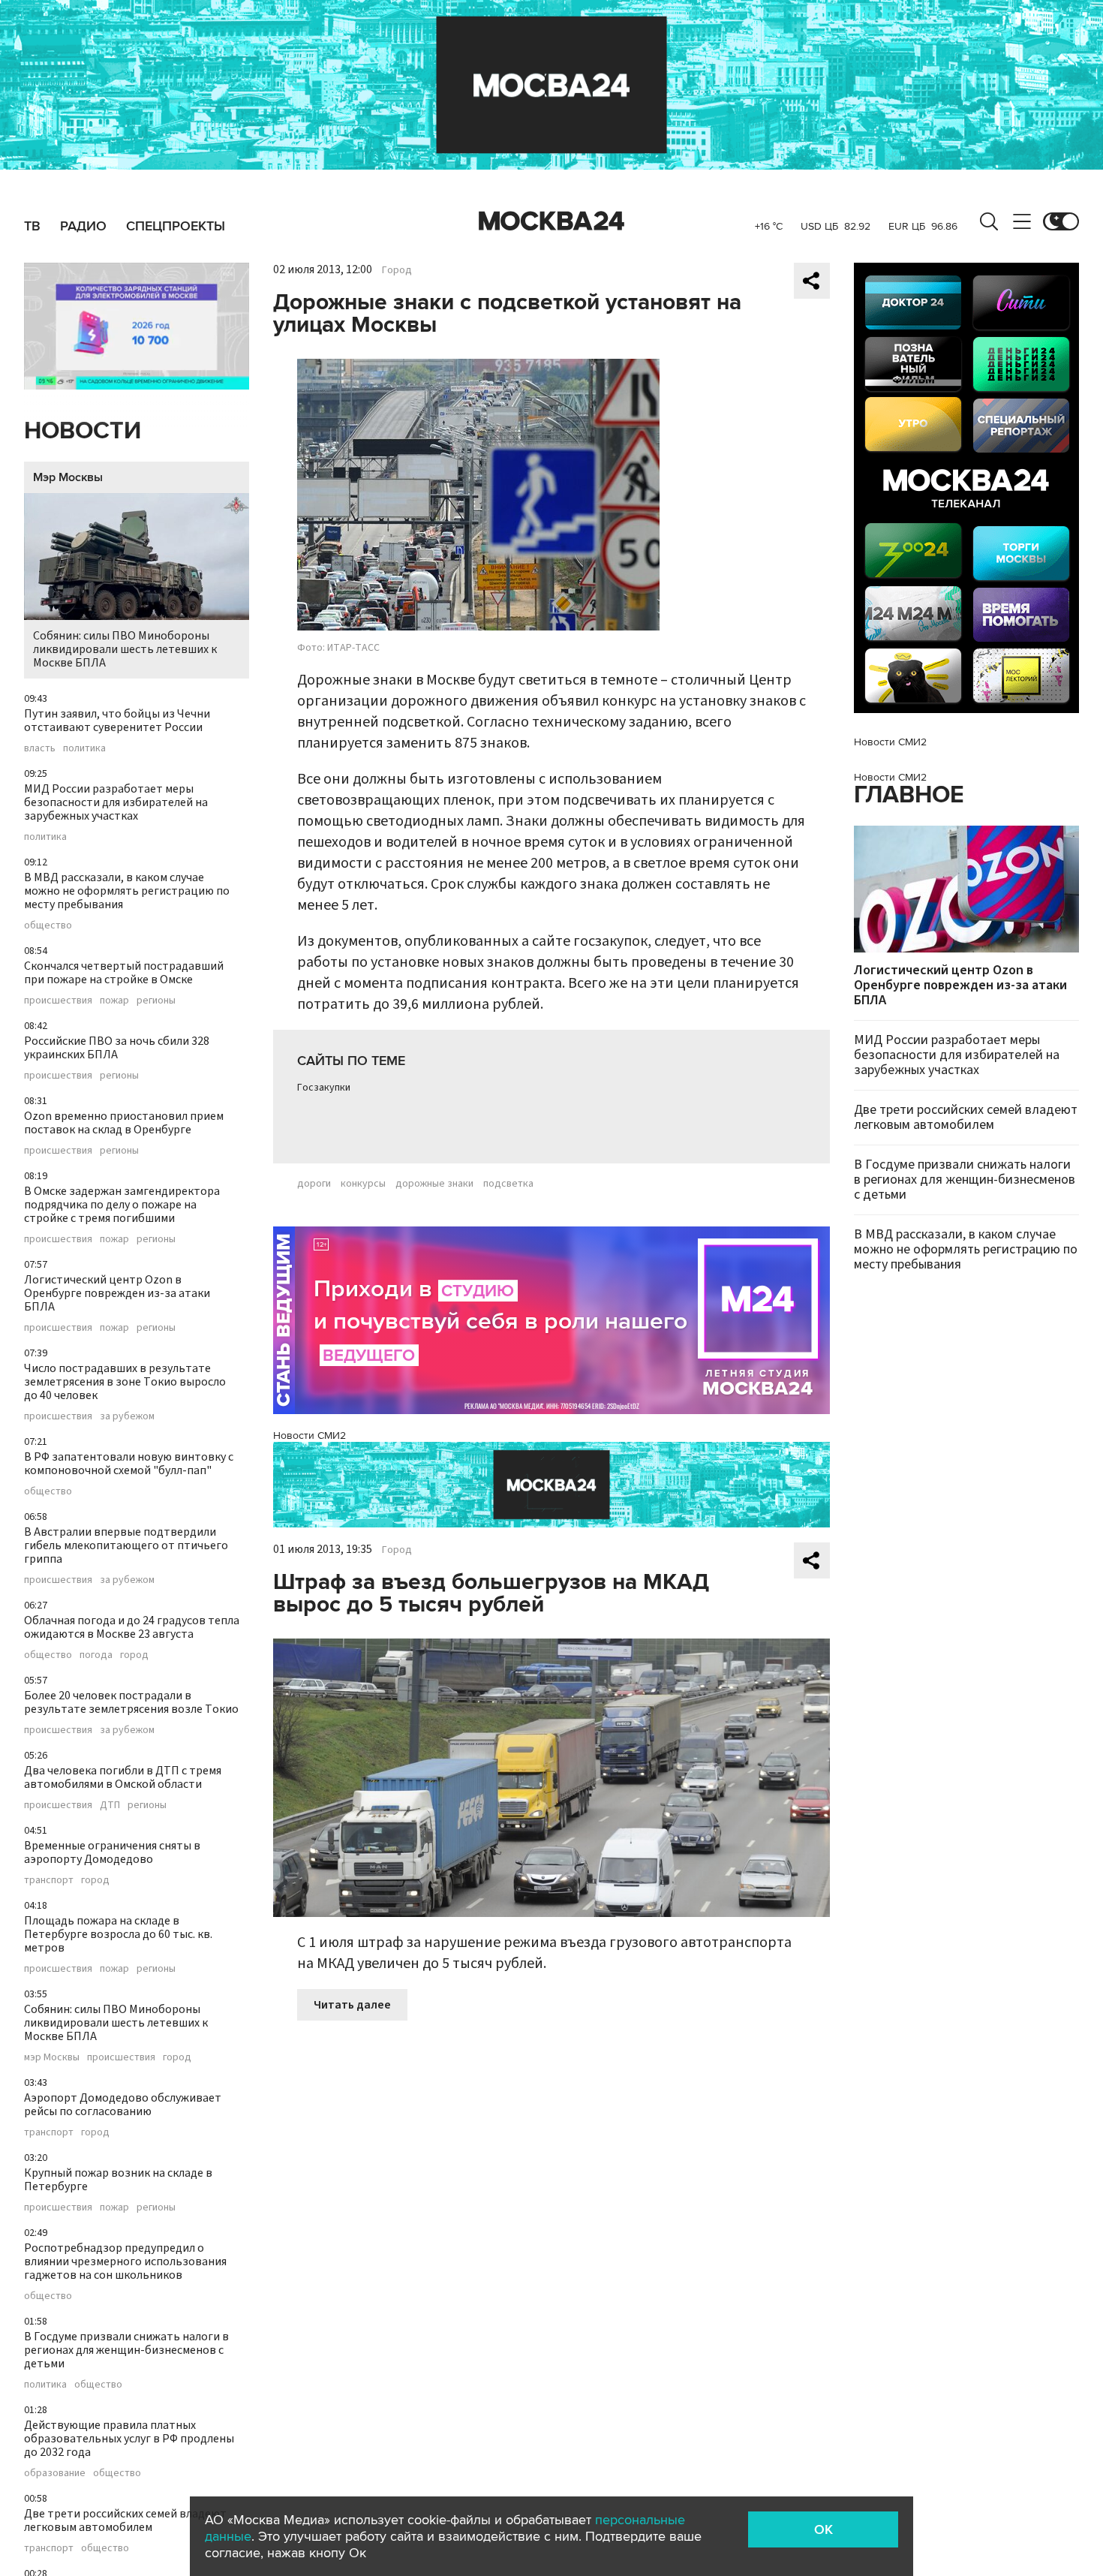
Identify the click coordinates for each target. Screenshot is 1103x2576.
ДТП (110, 1805)
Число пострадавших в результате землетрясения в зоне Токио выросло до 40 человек (125, 1382)
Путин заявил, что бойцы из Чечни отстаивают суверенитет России (117, 721)
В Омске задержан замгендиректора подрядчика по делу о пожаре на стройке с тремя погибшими (122, 1205)
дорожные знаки (434, 1184)
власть (40, 748)
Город (397, 270)
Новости (83, 431)
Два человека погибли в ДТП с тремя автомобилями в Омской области (123, 1777)
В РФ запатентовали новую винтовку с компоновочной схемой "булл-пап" (129, 1464)
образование (55, 2473)
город (134, 1655)
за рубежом (127, 1416)
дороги (314, 1184)
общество (48, 925)
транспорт (49, 1880)
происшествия (58, 1001)
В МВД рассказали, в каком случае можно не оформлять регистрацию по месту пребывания (127, 891)
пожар (114, 1001)
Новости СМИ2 (310, 1435)
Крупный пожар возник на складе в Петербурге (118, 2180)
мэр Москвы (52, 2057)
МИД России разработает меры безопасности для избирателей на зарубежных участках (116, 802)
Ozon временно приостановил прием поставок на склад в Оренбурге (124, 1123)
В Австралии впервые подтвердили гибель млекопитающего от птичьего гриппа (126, 1545)
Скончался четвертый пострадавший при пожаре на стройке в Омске (124, 973)
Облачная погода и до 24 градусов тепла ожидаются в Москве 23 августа (132, 1627)
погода (96, 1655)
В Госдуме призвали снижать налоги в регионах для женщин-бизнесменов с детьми (126, 2350)
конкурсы (363, 1184)
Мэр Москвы (68, 477)
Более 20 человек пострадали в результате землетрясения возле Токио (131, 1702)
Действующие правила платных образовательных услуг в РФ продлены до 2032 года (129, 2439)
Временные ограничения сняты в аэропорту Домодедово (112, 1852)
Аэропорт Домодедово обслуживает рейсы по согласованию (123, 2105)
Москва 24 (551, 221)
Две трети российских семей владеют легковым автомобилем (125, 2520)
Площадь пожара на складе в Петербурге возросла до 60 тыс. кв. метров (118, 1934)
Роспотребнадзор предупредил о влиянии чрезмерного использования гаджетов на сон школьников (125, 2262)
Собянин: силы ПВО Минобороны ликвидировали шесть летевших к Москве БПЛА (125, 649)
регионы (156, 1001)
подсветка (508, 1184)
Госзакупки (324, 1088)
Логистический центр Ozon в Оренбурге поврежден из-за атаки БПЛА (117, 1293)
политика (84, 748)
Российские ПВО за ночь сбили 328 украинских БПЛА (117, 1048)
